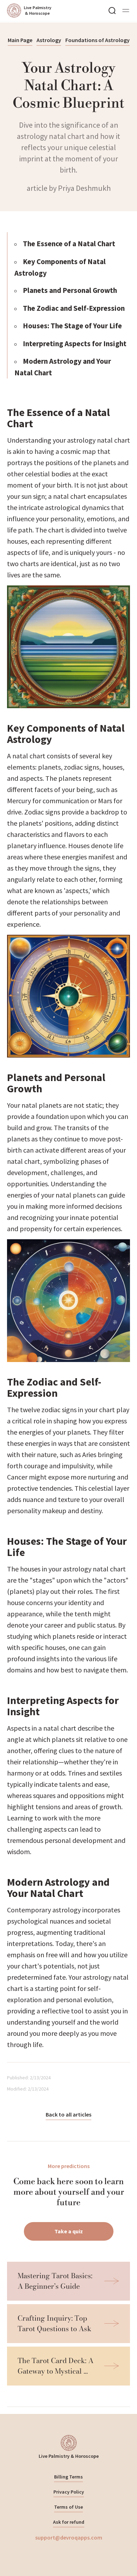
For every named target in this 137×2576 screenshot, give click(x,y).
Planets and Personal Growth (70, 290)
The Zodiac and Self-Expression (74, 308)
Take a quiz (69, 2231)
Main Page (20, 40)
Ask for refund (69, 2522)
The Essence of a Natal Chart (69, 244)
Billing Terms (68, 2477)
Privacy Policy (69, 2492)
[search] (112, 11)
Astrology (49, 40)
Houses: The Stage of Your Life (72, 326)
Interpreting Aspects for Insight (75, 344)
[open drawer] (126, 11)
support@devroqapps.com (69, 2537)
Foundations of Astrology (97, 40)
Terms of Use (68, 2507)
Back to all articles (68, 2114)
